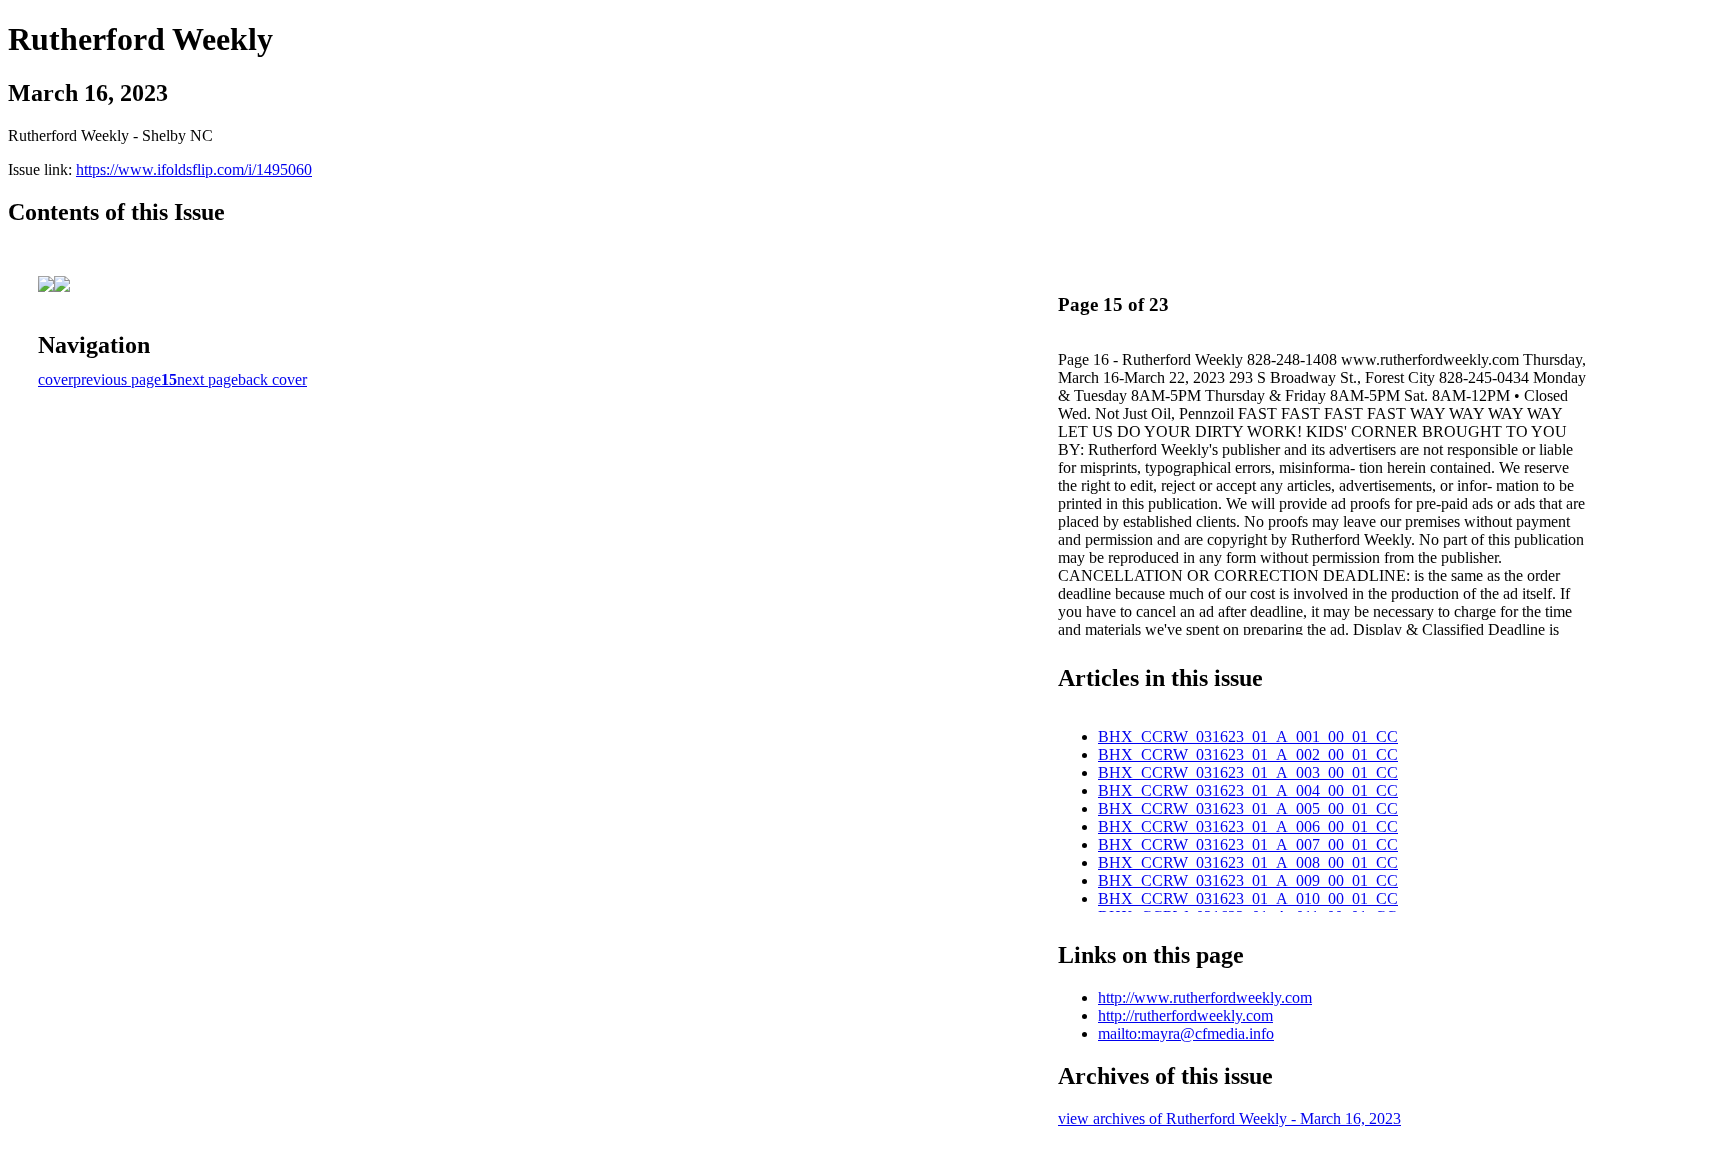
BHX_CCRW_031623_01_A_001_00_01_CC (1248, 736)
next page (207, 379)
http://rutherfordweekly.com (1185, 1015)
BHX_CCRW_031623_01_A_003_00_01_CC (1248, 772)
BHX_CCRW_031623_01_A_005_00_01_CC (1248, 808)
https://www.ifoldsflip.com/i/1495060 (194, 169)
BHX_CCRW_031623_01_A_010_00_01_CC (1248, 898)
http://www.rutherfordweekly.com (1205, 997)
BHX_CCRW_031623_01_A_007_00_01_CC (1248, 844)
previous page (117, 379)
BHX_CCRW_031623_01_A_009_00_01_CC (1248, 880)
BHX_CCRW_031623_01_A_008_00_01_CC (1248, 862)
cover (55, 379)
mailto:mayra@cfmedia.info (1186, 1033)
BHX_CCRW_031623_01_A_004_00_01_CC (1248, 790)
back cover (272, 379)
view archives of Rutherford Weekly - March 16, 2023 (1229, 1118)
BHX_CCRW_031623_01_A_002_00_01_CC (1248, 754)
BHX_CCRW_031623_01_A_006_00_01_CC (1248, 826)
